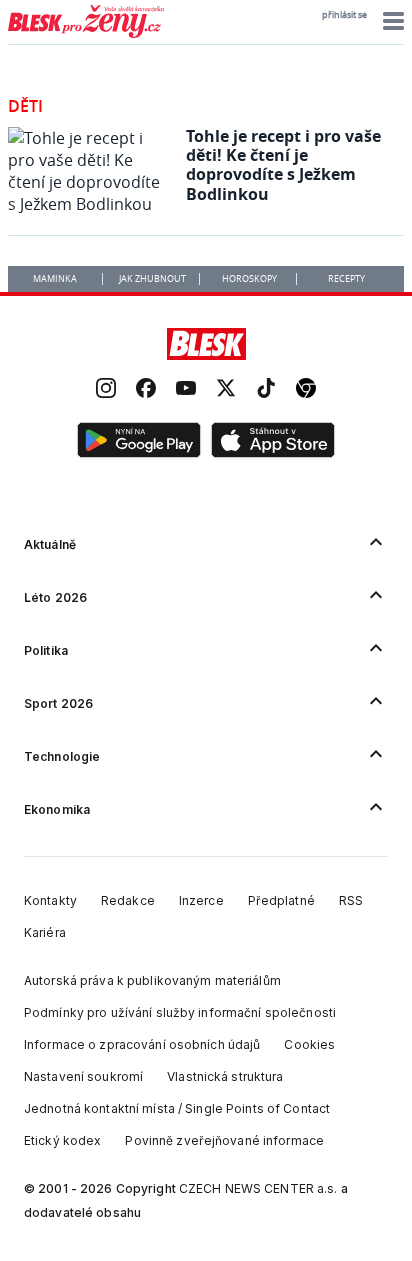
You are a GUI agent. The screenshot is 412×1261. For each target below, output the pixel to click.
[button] (390, 21)
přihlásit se (344, 15)
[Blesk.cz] (206, 344)
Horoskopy (249, 279)
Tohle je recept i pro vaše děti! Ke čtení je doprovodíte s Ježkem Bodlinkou (283, 165)
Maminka (55, 279)
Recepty (346, 279)
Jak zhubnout (152, 279)
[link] (106, 390)
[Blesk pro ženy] (86, 34)
